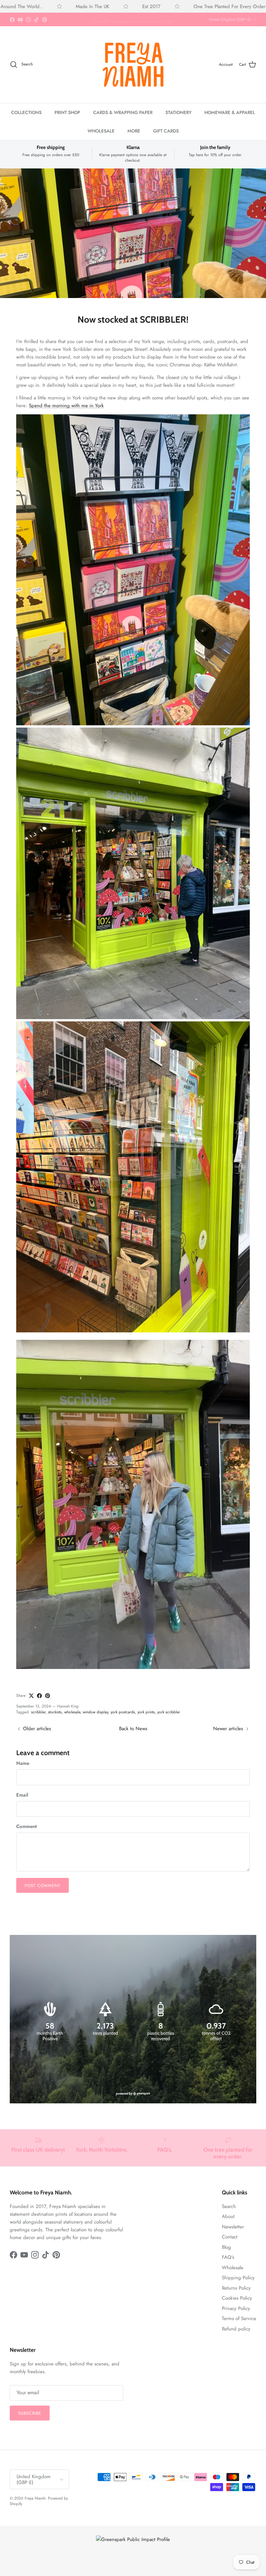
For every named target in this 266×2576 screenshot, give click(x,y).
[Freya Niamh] (133, 64)
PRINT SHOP (67, 112)
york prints (146, 1712)
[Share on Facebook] (39, 1696)
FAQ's (228, 2257)
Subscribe (30, 2413)
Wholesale (233, 2268)
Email (22, 1795)
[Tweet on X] (31, 1696)
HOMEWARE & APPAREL (230, 112)
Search (229, 2206)
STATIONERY (178, 112)
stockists (55, 1712)
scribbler (38, 1712)
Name (23, 1763)
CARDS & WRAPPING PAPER (123, 112)
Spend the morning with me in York (66, 406)
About (228, 2216)
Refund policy (236, 2329)
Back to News (133, 1729)
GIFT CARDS (166, 131)
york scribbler (169, 1712)
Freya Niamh (35, 2498)
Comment (26, 1827)
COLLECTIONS (26, 112)
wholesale (72, 1712)
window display (95, 1712)
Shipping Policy (238, 2278)
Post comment (42, 1886)
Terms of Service (239, 2318)
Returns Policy (236, 2288)
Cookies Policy (237, 2298)
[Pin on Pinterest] (48, 1696)
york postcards (123, 1712)
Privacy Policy (236, 2308)
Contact (230, 2237)
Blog (226, 2247)
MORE (134, 131)
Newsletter (233, 2227)
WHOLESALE (101, 131)
